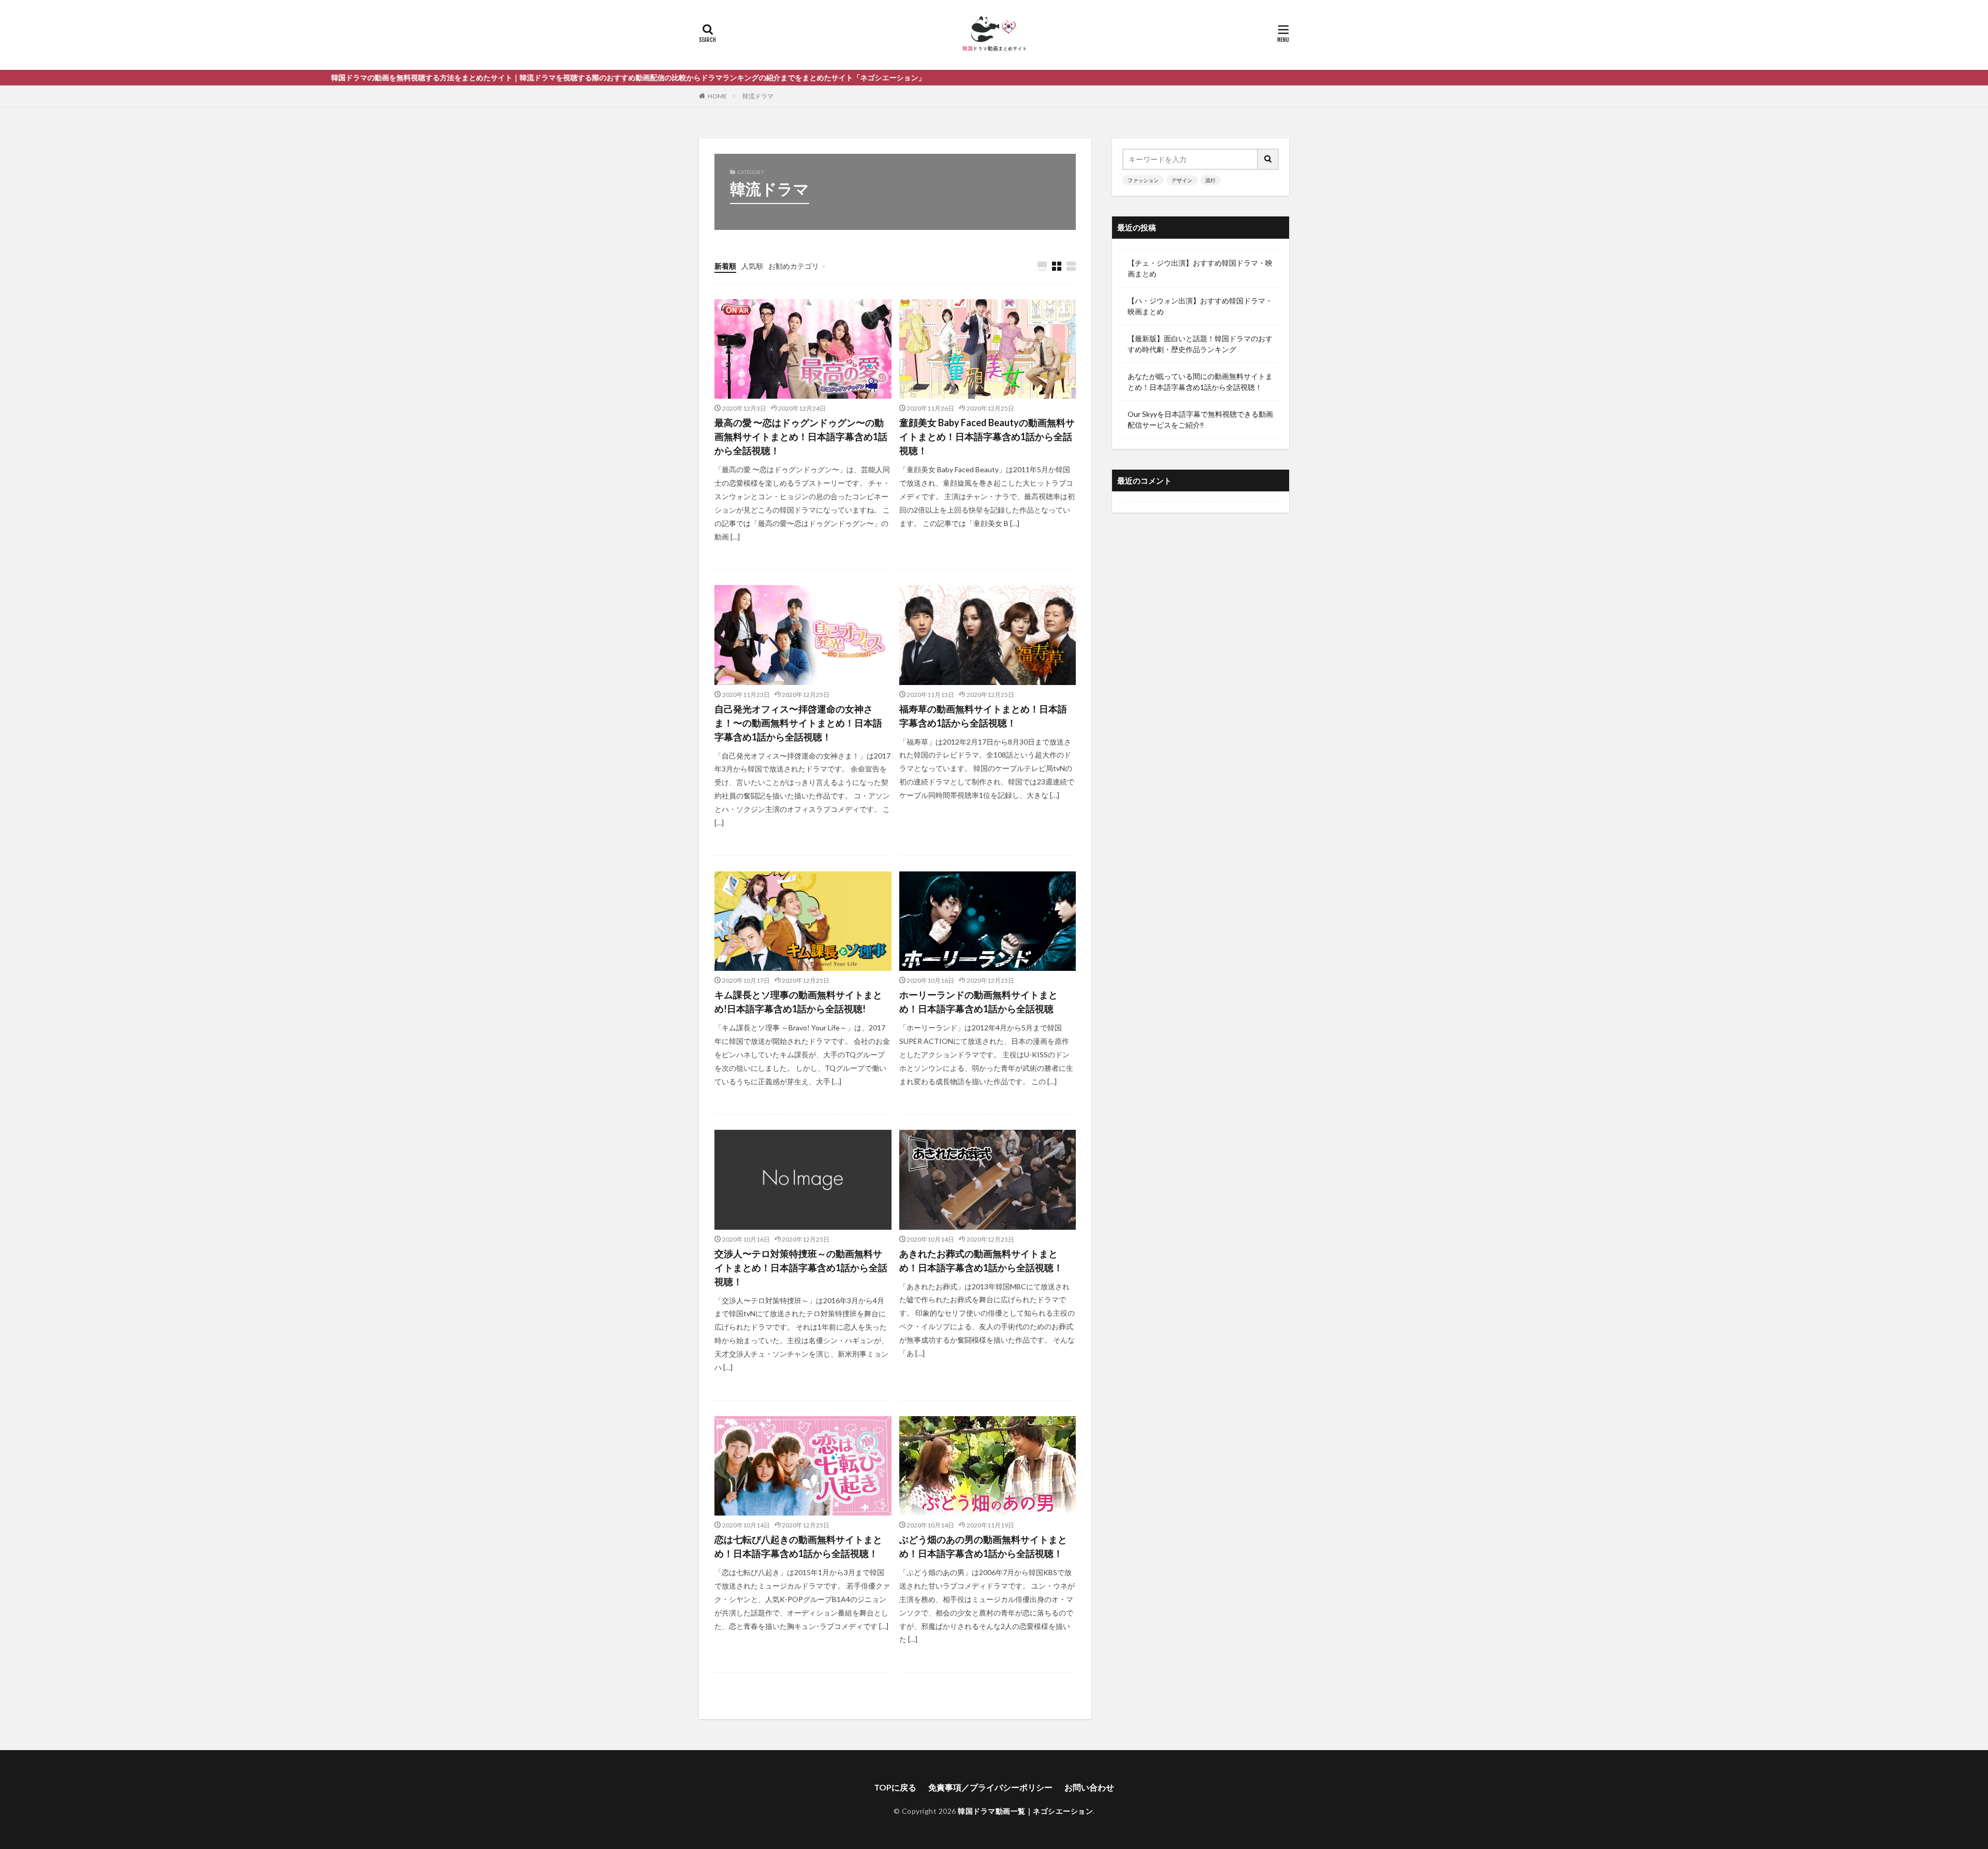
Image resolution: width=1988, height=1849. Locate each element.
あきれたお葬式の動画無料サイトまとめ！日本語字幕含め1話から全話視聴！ (981, 1261)
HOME (717, 96)
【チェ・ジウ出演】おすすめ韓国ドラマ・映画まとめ (1200, 268)
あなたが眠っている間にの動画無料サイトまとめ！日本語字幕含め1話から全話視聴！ (1200, 382)
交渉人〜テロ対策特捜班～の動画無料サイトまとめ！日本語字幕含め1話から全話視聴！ (801, 1268)
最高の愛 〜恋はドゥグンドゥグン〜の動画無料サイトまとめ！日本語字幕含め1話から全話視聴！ (801, 436)
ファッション (1143, 180)
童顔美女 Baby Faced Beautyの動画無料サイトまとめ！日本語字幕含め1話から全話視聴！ (987, 436)
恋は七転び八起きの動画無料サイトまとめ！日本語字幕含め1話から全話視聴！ (798, 1546)
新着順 (725, 266)
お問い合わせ (1089, 1787)
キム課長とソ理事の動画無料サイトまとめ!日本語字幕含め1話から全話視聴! (798, 1002)
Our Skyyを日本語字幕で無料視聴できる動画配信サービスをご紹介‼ (1200, 419)
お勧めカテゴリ (794, 266)
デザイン (1182, 180)
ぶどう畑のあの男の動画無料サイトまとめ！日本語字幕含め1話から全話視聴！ (983, 1546)
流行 (1210, 180)
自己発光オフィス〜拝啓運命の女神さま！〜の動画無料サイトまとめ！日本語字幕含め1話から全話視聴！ (798, 723)
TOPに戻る (895, 1787)
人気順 (752, 266)
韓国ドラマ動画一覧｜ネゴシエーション (1025, 1811)
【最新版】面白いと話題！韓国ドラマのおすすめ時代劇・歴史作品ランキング (1200, 344)
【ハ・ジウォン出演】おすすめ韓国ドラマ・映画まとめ (1200, 306)
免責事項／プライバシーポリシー (990, 1787)
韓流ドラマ (758, 96)
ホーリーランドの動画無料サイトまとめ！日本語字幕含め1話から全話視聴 (978, 1002)
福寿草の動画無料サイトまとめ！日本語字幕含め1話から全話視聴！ (983, 716)
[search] (1268, 159)
